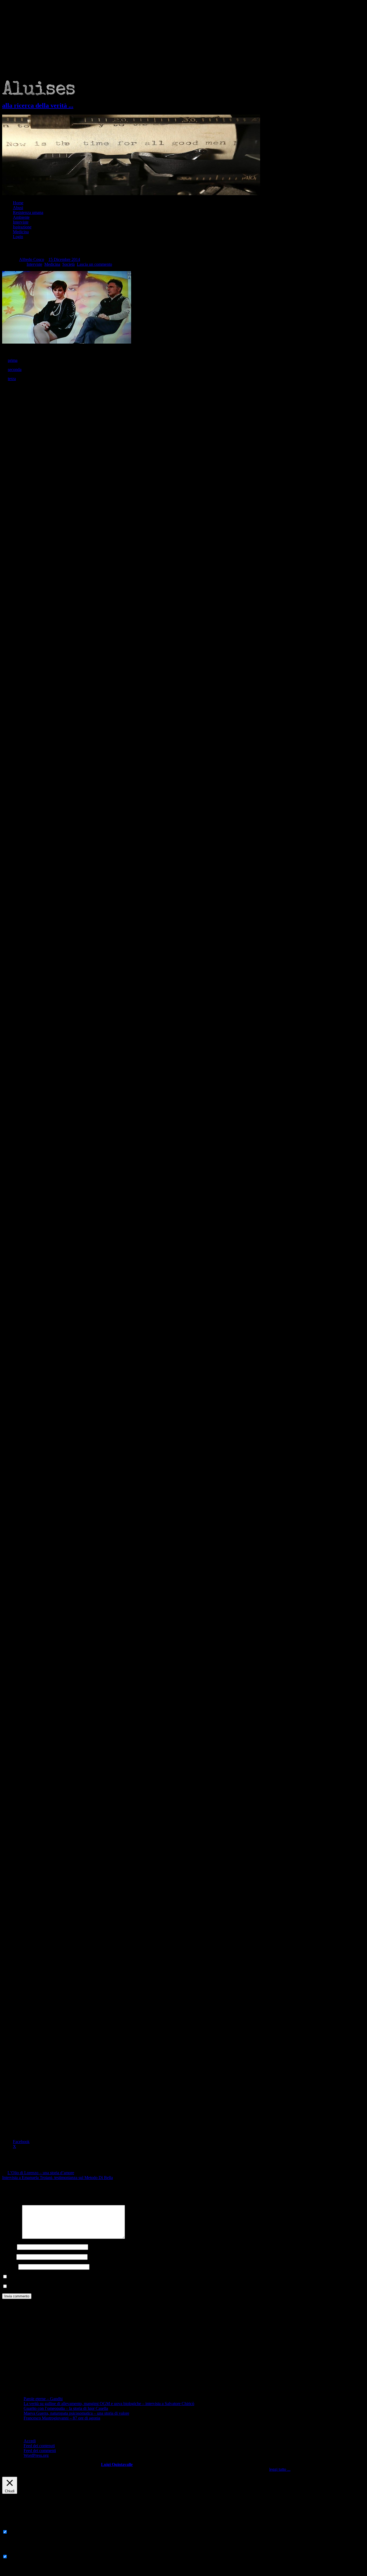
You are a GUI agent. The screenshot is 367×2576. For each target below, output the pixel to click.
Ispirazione (22, 227)
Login (18, 237)
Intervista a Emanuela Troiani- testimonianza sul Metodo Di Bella (57, 2178)
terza (12, 379)
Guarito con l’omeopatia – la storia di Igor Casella (66, 2408)
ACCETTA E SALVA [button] (21, 2571)
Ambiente (21, 217)
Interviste (21, 222)
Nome (9, 2247)
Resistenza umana (28, 212)
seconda (15, 369)
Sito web (10, 2267)
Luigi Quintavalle (117, 2464)
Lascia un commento (94, 264)
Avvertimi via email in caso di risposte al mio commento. (56, 2287)
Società (69, 264)
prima (13, 360)
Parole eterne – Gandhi (43, 2399)
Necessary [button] (11, 2527)
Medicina (21, 232)
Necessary (17, 2532)
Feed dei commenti (40, 2451)
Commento (12, 2237)
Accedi (30, 2441)
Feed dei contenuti (39, 2446)
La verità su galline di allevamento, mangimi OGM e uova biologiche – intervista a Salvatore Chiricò (109, 2404)
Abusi (18, 208)
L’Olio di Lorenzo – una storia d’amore (41, 2173)
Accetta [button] (298, 2469)
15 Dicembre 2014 (64, 259)
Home (18, 203)
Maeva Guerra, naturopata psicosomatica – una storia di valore (76, 2413)
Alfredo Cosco (32, 259)
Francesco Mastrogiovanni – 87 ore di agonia (62, 2418)
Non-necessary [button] (15, 2551)
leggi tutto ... (280, 2469)
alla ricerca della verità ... (38, 105)
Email (9, 2257)
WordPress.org (36, 2455)
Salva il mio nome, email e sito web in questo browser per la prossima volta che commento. (86, 2277)
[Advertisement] (183, 40)
